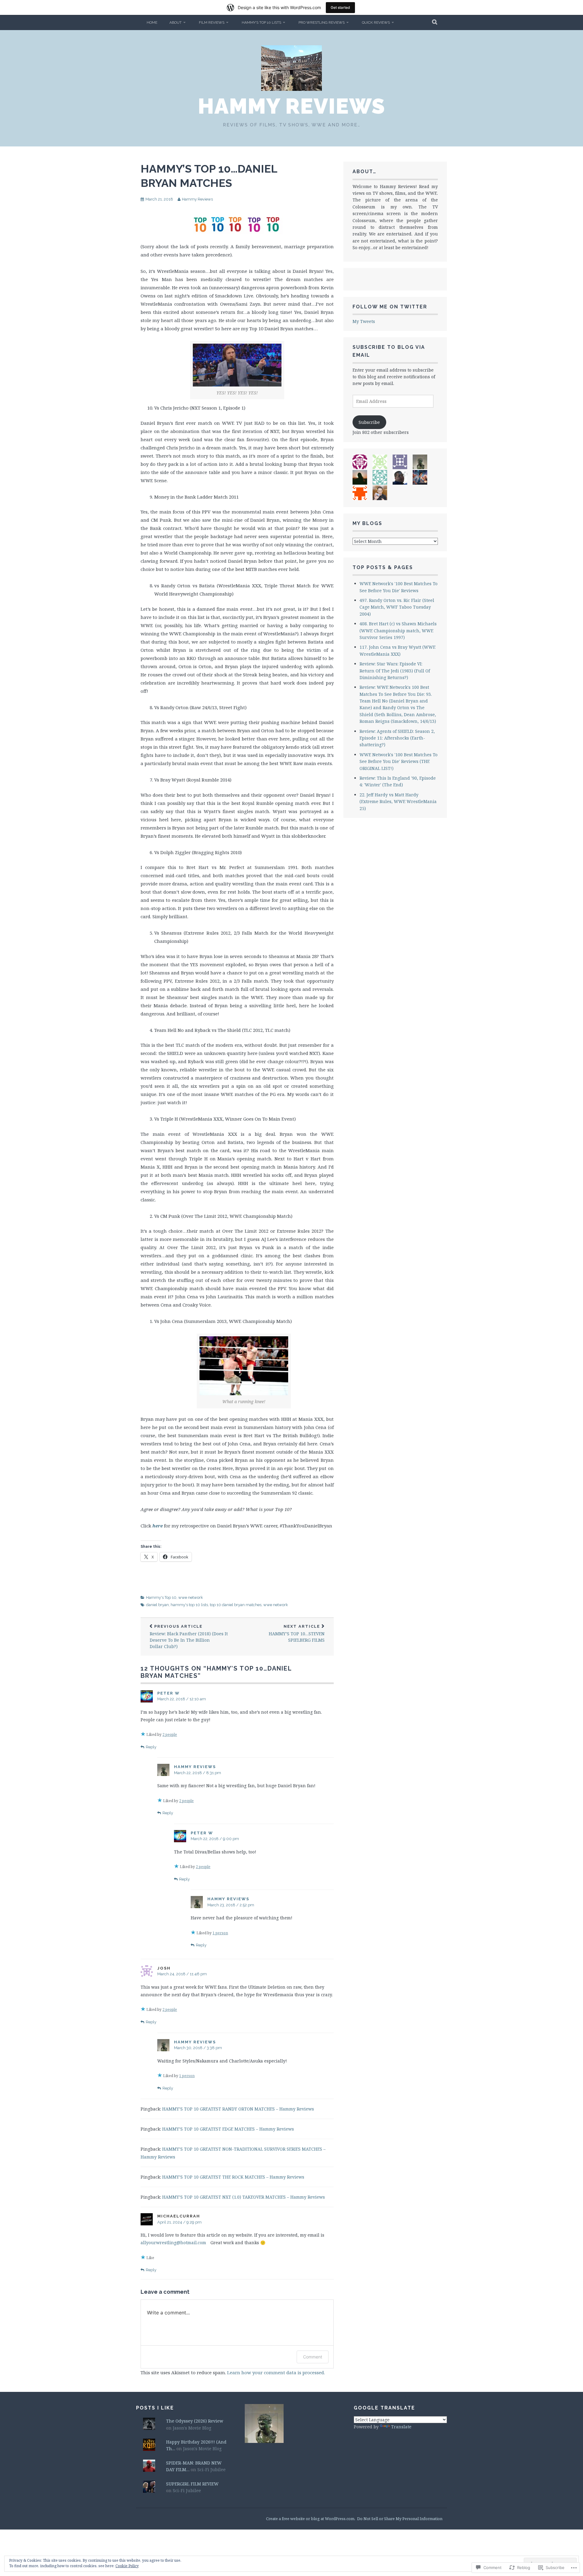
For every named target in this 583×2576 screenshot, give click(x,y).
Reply (151, 1747)
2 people (170, 1735)
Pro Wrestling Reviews (322, 22)
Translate (401, 2427)
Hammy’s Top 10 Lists (261, 22)
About (176, 22)
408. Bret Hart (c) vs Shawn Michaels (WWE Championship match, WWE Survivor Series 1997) (398, 630)
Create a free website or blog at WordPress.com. (311, 2519)
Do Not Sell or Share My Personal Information (400, 2519)
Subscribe (369, 422)
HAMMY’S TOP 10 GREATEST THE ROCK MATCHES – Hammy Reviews (233, 2177)
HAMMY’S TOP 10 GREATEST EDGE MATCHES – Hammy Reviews (228, 2129)
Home (152, 22)
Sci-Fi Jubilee (211, 2470)
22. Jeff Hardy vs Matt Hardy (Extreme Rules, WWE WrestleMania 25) (398, 802)
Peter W (169, 1693)
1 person (220, 1933)
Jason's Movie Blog (192, 2428)
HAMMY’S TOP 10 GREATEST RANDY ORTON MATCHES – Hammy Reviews (238, 2109)
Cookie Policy (127, 2566)
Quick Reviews (376, 22)
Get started (340, 7)
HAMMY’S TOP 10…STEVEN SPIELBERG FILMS (297, 1633)
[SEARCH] (435, 22)
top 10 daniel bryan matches (236, 1605)
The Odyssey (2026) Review (195, 2421)
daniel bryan (157, 1605)
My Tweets (364, 321)
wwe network (191, 1597)
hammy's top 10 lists (189, 1605)
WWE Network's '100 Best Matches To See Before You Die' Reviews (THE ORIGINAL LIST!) (399, 761)
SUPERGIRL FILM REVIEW (192, 2484)
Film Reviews (212, 22)
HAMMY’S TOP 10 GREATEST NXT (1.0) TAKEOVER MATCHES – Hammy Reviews (244, 2197)
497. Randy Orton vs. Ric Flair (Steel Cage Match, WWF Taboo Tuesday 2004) (397, 607)
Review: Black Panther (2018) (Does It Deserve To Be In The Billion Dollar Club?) (189, 1637)
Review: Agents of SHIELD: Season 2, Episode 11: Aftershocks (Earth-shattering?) (397, 738)
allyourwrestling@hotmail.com (173, 2243)
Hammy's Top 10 (161, 1597)
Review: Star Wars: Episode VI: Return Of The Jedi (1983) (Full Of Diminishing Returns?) (395, 671)
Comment (313, 2357)
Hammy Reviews (292, 106)
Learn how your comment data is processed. (276, 2372)
